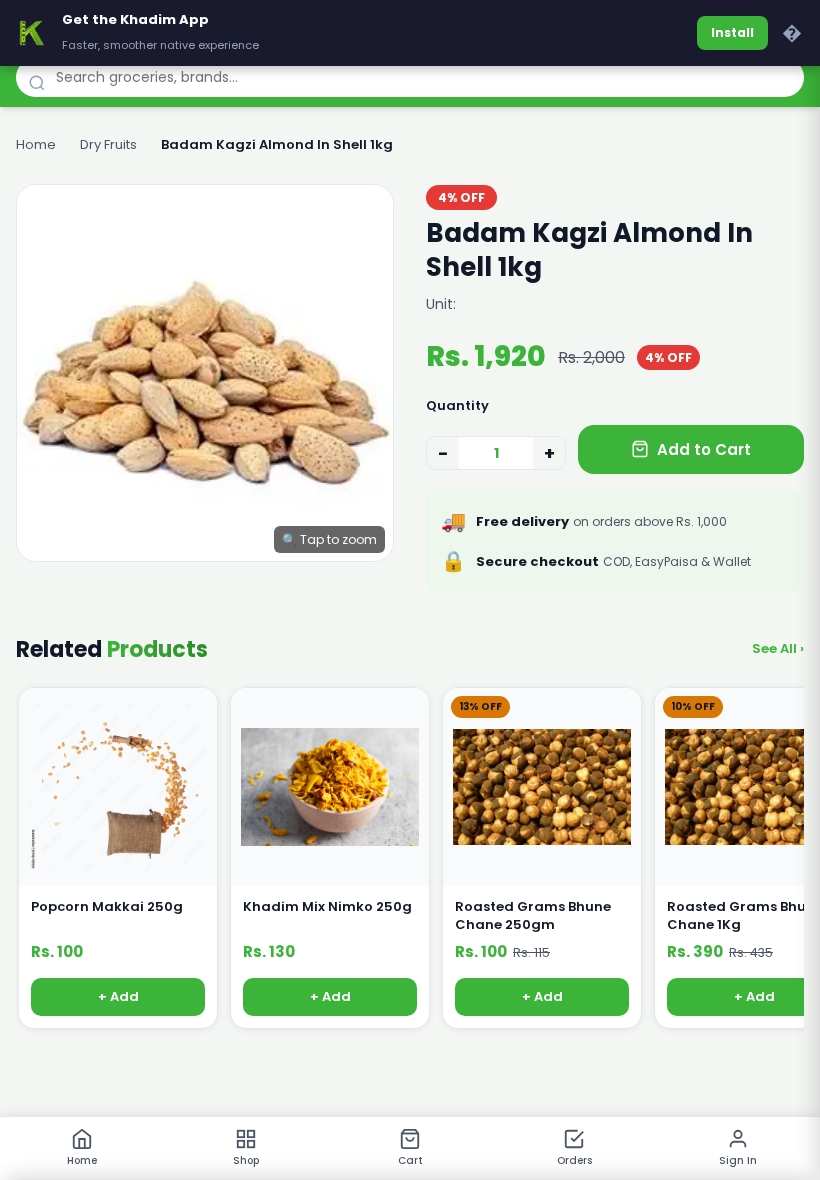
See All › (778, 648)
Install (732, 32)
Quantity (457, 405)
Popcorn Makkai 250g (107, 907)
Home (36, 144)
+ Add (118, 997)
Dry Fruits (108, 144)
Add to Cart (704, 449)
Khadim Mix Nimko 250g (327, 907)
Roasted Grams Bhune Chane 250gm (533, 916)
